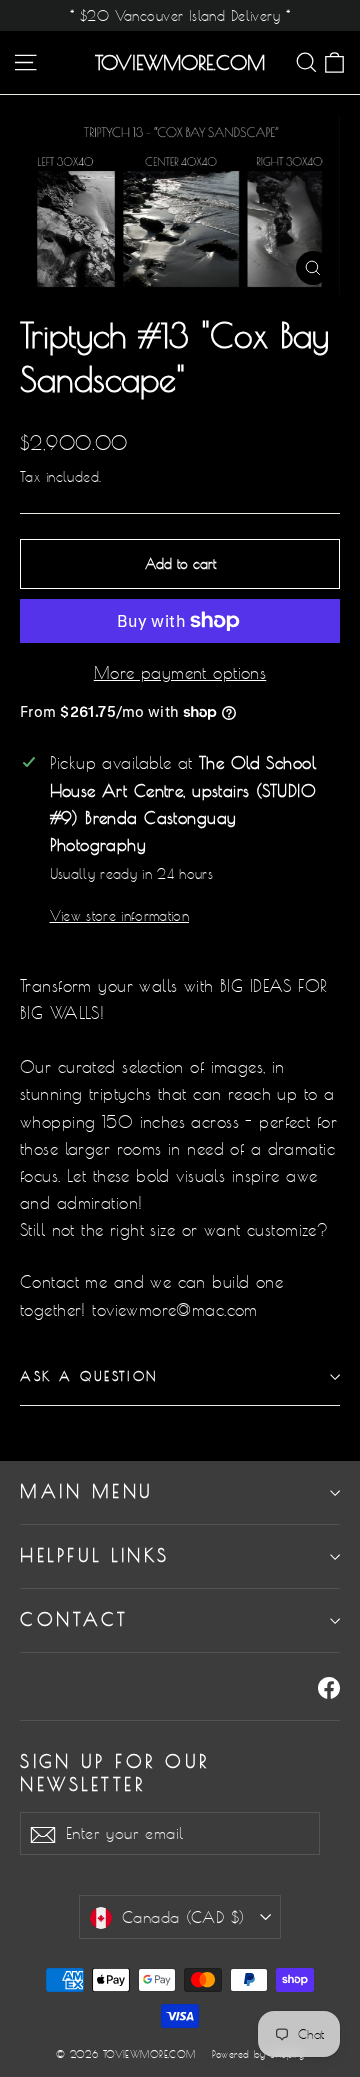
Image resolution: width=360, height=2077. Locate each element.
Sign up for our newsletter (115, 1773)
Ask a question (89, 1376)
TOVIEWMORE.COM (180, 63)
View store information (119, 916)
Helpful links (95, 1555)
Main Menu (87, 1491)
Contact (74, 1619)
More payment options (180, 673)
